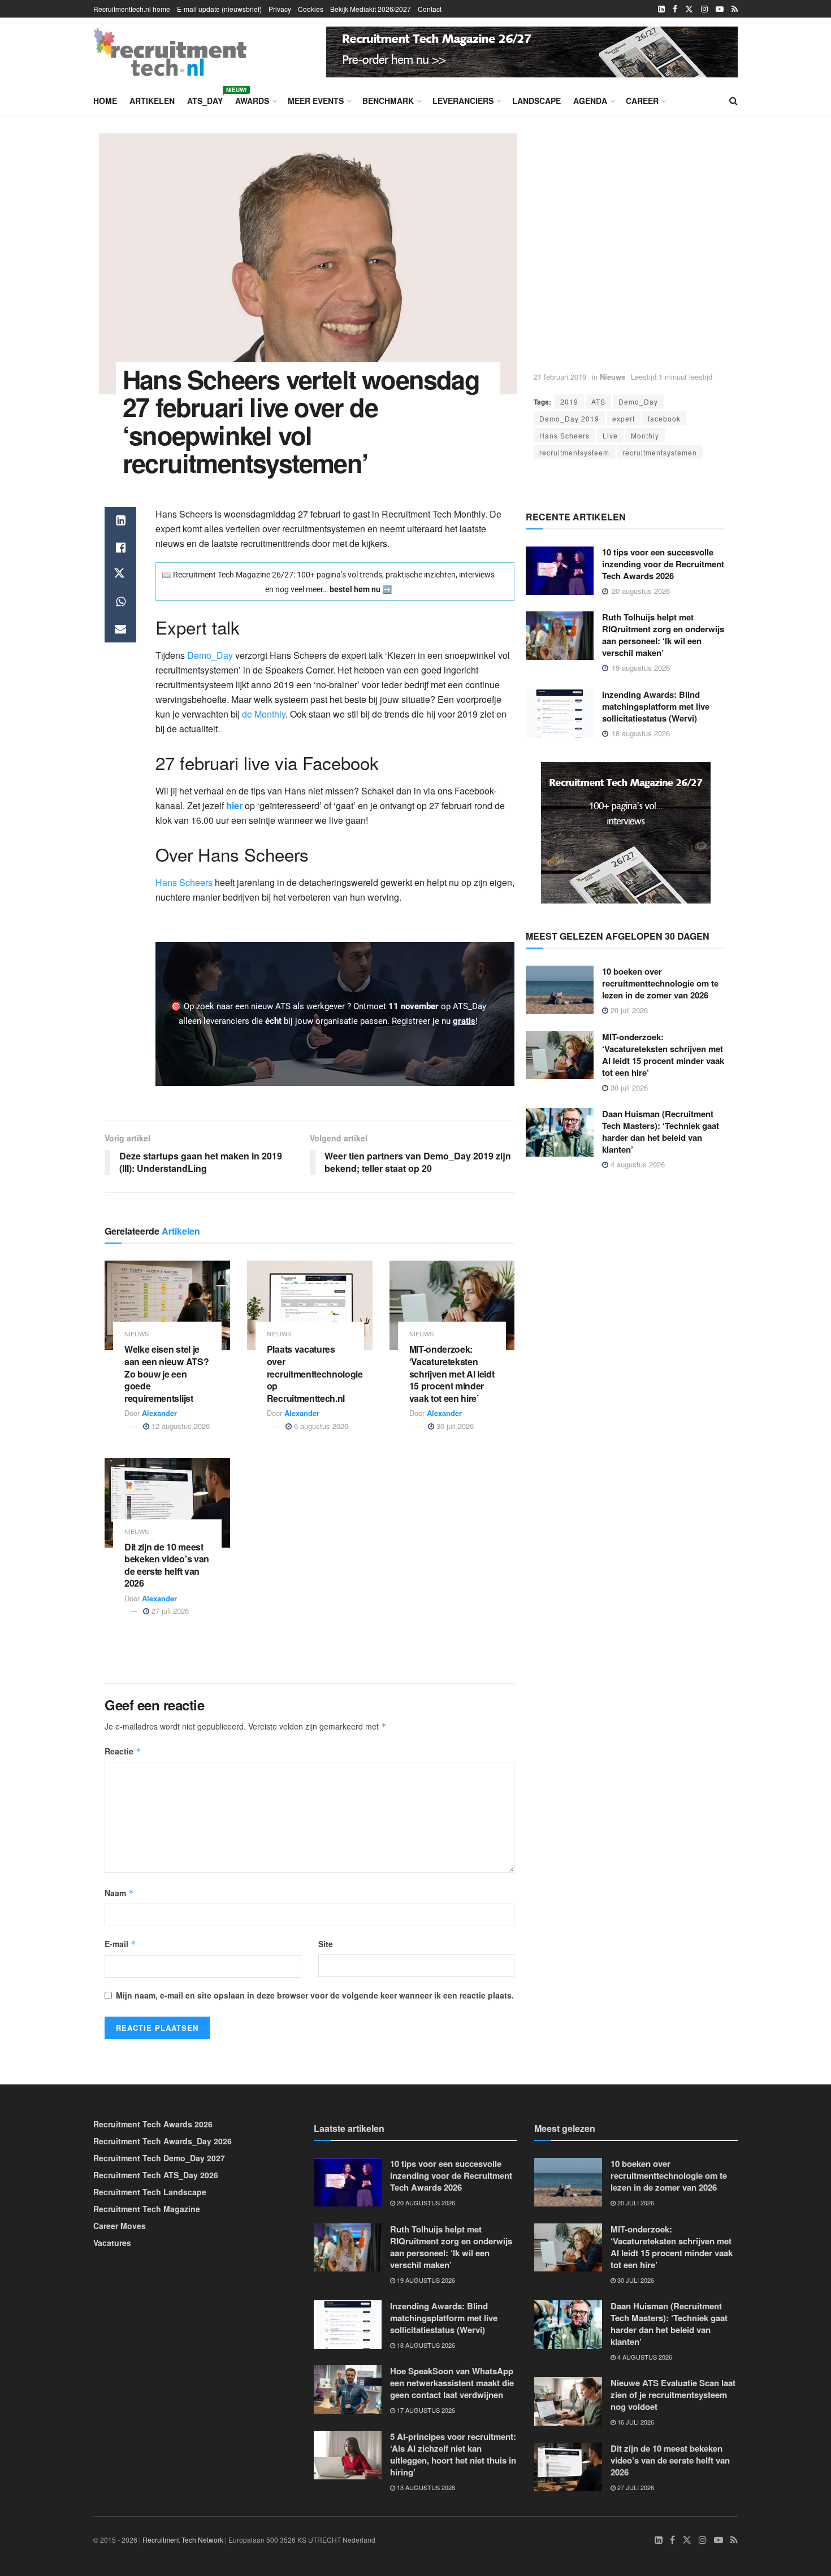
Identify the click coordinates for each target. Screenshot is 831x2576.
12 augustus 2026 (179, 1426)
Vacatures (112, 2243)
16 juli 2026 (635, 2422)
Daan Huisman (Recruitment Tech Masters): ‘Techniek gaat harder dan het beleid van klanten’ (661, 1131)
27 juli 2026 (169, 1611)
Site (326, 1944)
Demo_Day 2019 (569, 418)
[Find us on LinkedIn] (661, 9)
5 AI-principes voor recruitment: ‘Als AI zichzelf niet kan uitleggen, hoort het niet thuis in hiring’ (453, 2454)
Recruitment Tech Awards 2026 (153, 2124)
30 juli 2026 (454, 1426)
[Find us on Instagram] (704, 9)
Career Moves (120, 2226)
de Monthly (264, 714)
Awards (252, 101)
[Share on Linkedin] (120, 520)
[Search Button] (733, 101)
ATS (598, 401)
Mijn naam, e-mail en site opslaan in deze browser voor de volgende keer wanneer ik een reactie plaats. (315, 1995)
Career (642, 101)
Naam (119, 1893)
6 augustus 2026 (320, 1426)
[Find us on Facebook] (675, 9)
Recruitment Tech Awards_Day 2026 (163, 2141)
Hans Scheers (564, 435)
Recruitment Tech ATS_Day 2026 (156, 2175)
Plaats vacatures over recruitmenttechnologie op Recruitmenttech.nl (315, 1373)
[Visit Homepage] (170, 52)
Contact (430, 9)
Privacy (280, 9)
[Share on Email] (120, 629)
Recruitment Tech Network (183, 2540)
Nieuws (613, 377)
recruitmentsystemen (660, 452)
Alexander (159, 1413)
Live (610, 435)
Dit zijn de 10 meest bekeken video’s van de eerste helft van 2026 (167, 1565)
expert (624, 418)
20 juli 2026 (628, 1010)
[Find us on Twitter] (689, 9)
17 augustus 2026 (425, 2410)
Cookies (311, 9)
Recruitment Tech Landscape (150, 2192)
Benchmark (388, 101)
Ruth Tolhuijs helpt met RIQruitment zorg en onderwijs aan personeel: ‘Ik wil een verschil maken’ (663, 635)
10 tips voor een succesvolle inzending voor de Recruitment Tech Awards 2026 (663, 564)
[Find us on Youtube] (720, 9)
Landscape (536, 101)
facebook (664, 418)
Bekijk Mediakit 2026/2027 (371, 9)
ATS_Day (205, 99)
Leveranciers (463, 101)
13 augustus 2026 (425, 2487)
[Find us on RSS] (735, 9)
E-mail (120, 1944)
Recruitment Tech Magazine (147, 2209)
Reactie (123, 1751)
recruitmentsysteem (574, 452)
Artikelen (152, 101)
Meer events (316, 101)
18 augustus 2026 (425, 2345)
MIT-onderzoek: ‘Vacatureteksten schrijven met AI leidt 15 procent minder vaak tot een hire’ (452, 1373)
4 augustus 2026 (637, 1164)
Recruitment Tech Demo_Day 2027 (159, 2158)
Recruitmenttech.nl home (132, 9)
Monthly (645, 435)
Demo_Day (638, 401)
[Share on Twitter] (120, 575)
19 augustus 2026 (425, 2280)
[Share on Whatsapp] (120, 602)
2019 (569, 401)
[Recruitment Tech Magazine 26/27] (532, 50)
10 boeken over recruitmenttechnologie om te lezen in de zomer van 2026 (660, 983)
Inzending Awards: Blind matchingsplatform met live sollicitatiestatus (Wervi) (656, 706)
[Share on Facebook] (120, 548)
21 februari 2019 (560, 377)
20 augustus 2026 (425, 2203)
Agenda (590, 101)
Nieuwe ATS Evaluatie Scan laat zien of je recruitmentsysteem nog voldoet (673, 2395)
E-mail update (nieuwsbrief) (219, 9)
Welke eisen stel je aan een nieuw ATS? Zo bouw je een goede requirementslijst (166, 1373)
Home (105, 101)
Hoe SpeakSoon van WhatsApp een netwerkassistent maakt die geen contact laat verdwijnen (452, 2383)
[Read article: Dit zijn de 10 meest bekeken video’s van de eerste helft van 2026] (167, 1503)
